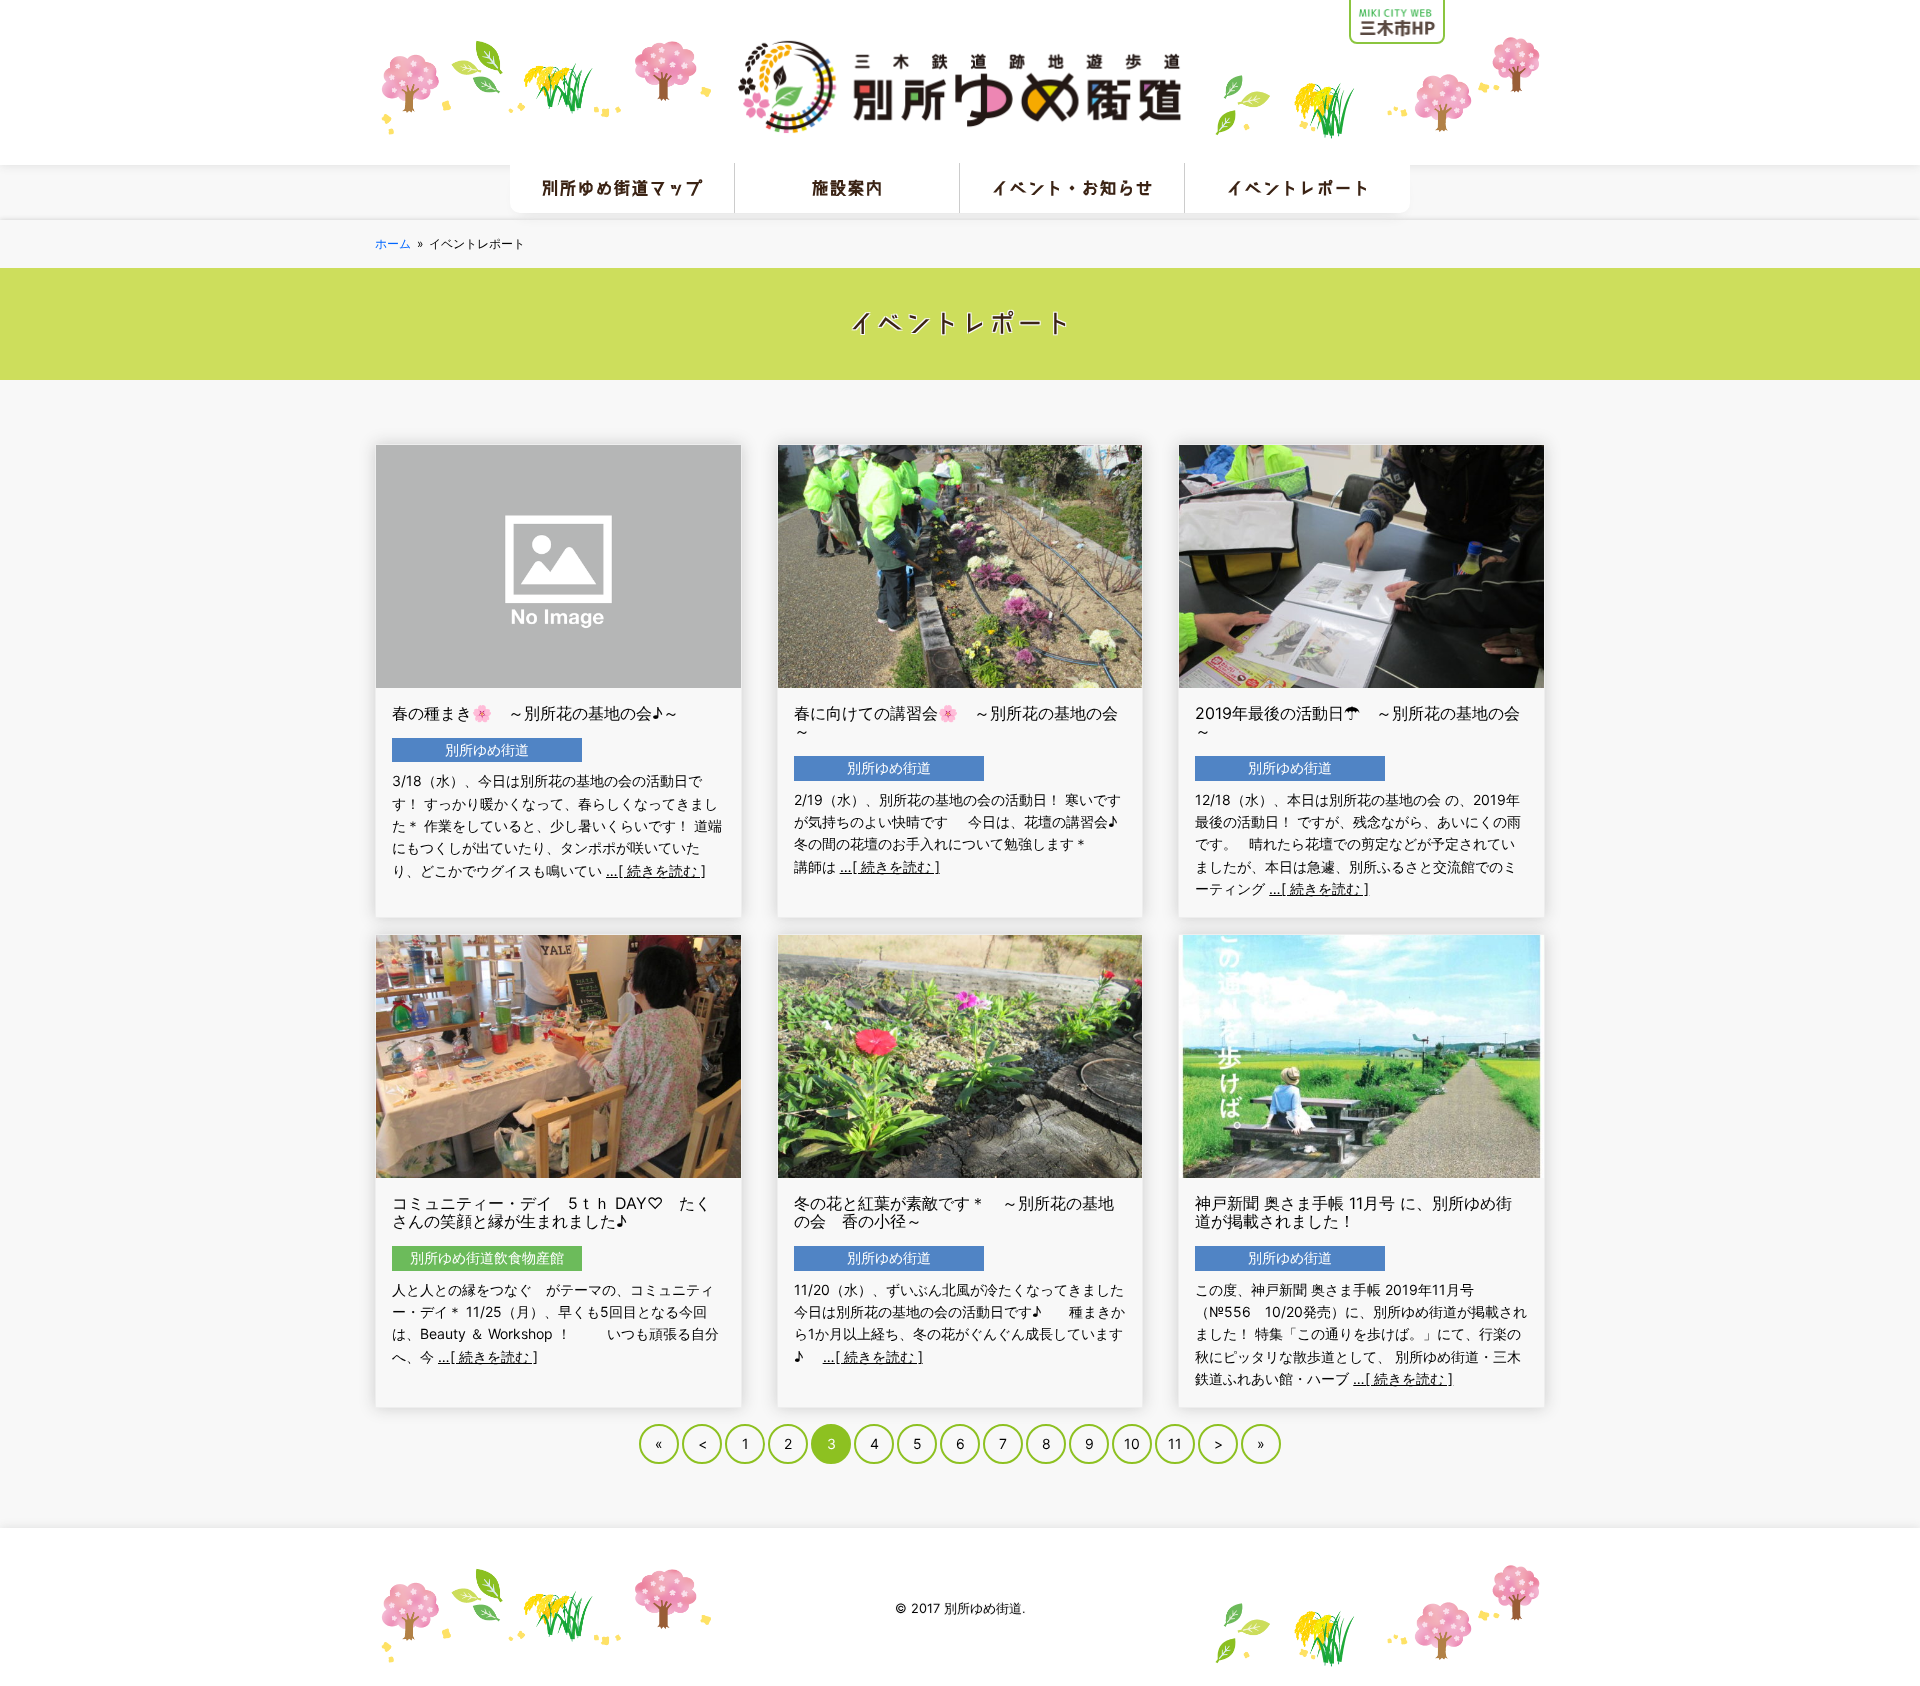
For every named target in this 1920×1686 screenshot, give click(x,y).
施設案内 (847, 188)
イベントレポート (1298, 188)
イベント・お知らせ (1072, 188)
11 (1175, 1443)
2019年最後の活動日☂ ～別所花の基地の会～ (1357, 722)
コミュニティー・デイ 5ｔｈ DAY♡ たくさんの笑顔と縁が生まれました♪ (551, 1212)
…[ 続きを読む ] (656, 870)
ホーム (393, 243)
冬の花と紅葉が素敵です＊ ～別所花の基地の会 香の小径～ (954, 1212)
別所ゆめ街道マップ (622, 188)
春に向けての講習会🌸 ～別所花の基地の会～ (956, 722)
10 (1132, 1443)
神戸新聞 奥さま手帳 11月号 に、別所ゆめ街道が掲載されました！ (1353, 1212)
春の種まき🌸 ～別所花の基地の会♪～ (535, 713)
